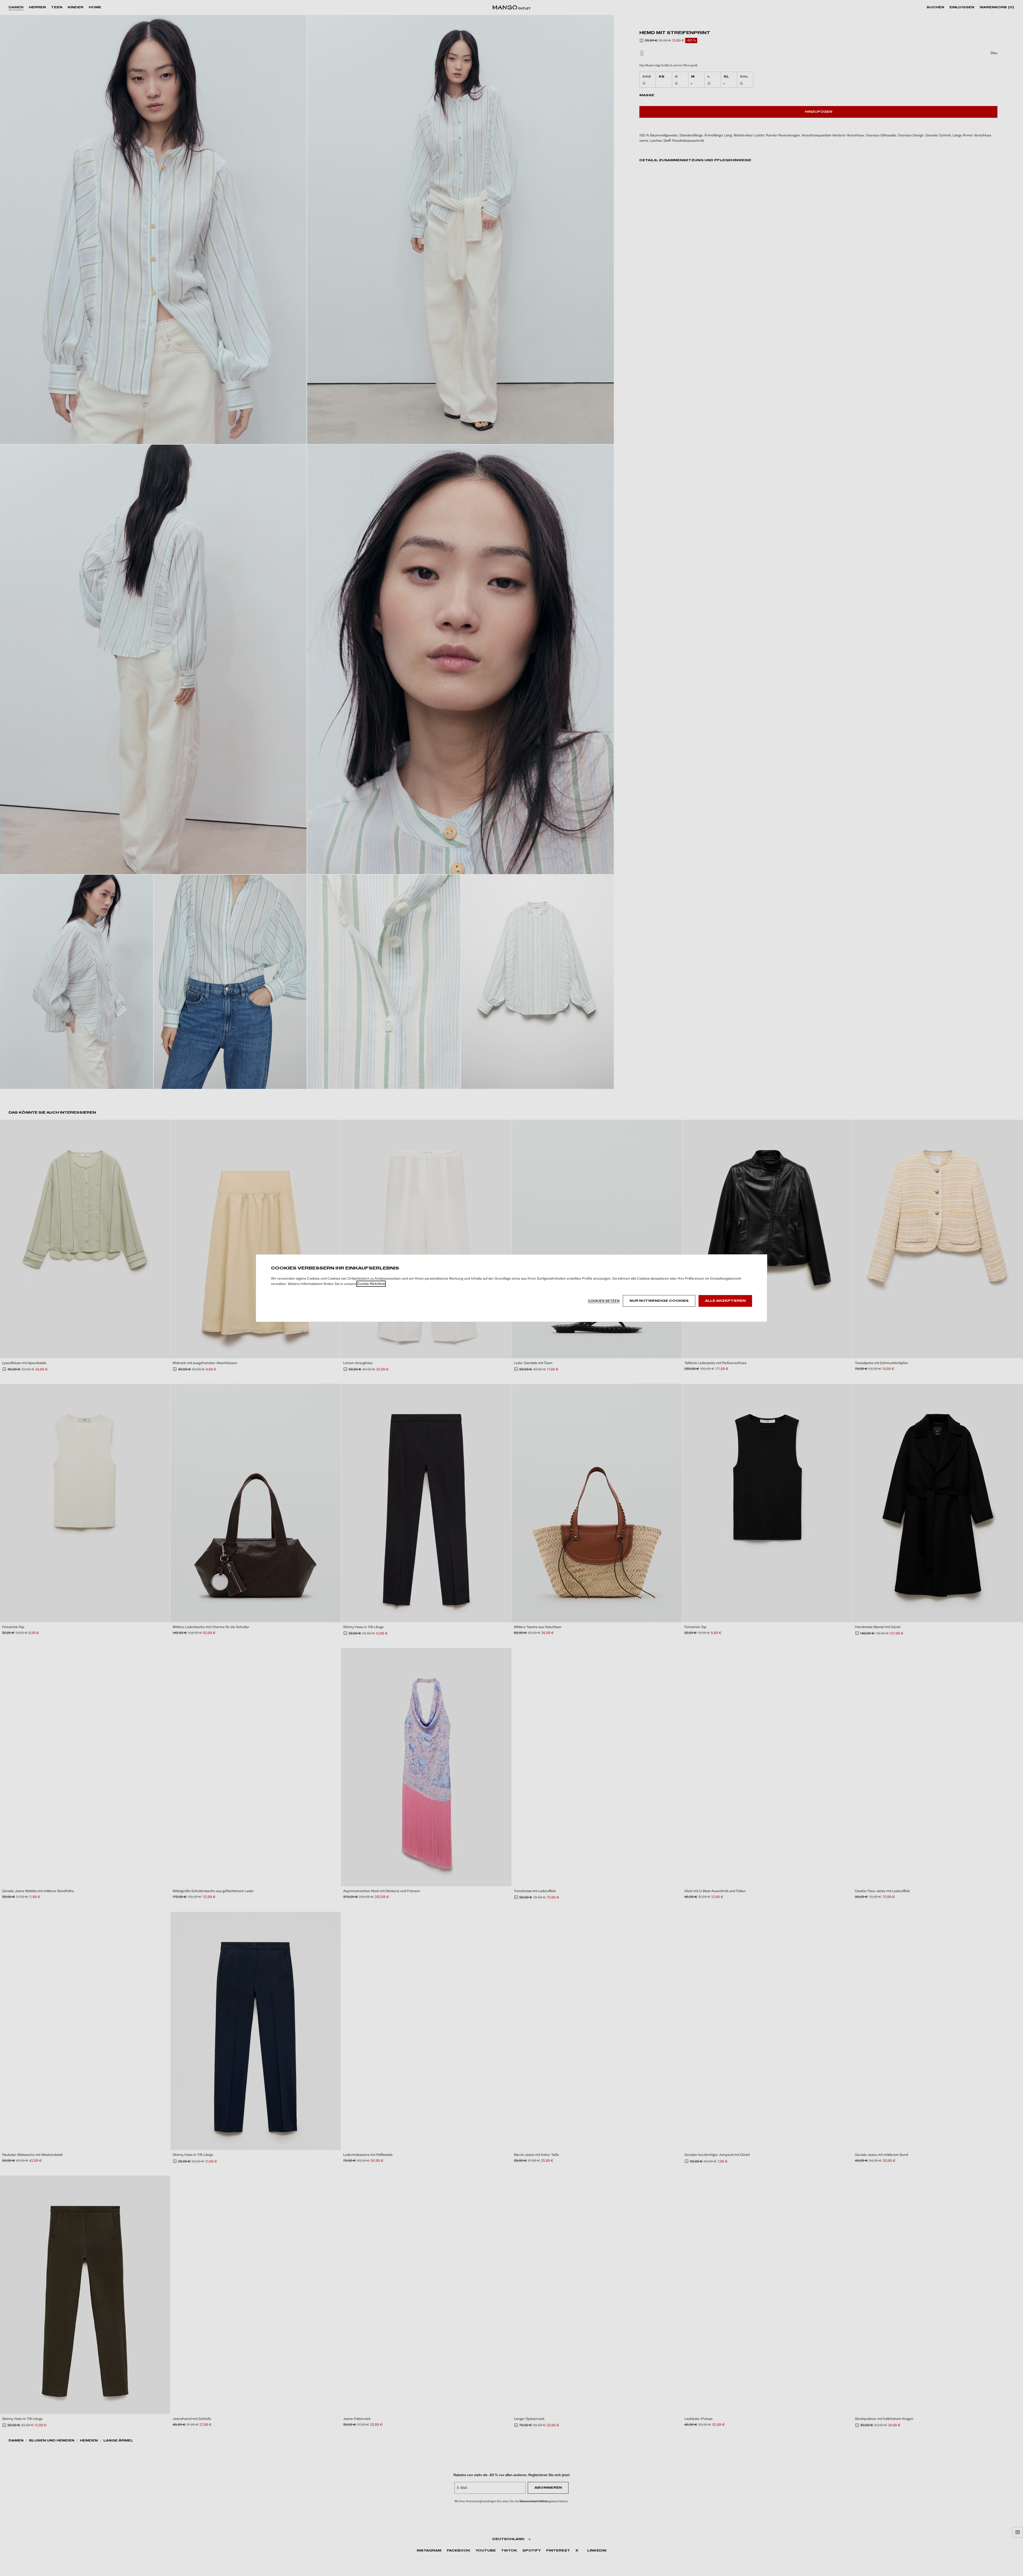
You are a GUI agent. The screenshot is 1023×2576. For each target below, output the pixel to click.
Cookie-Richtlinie (371, 1284)
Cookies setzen (604, 1301)
